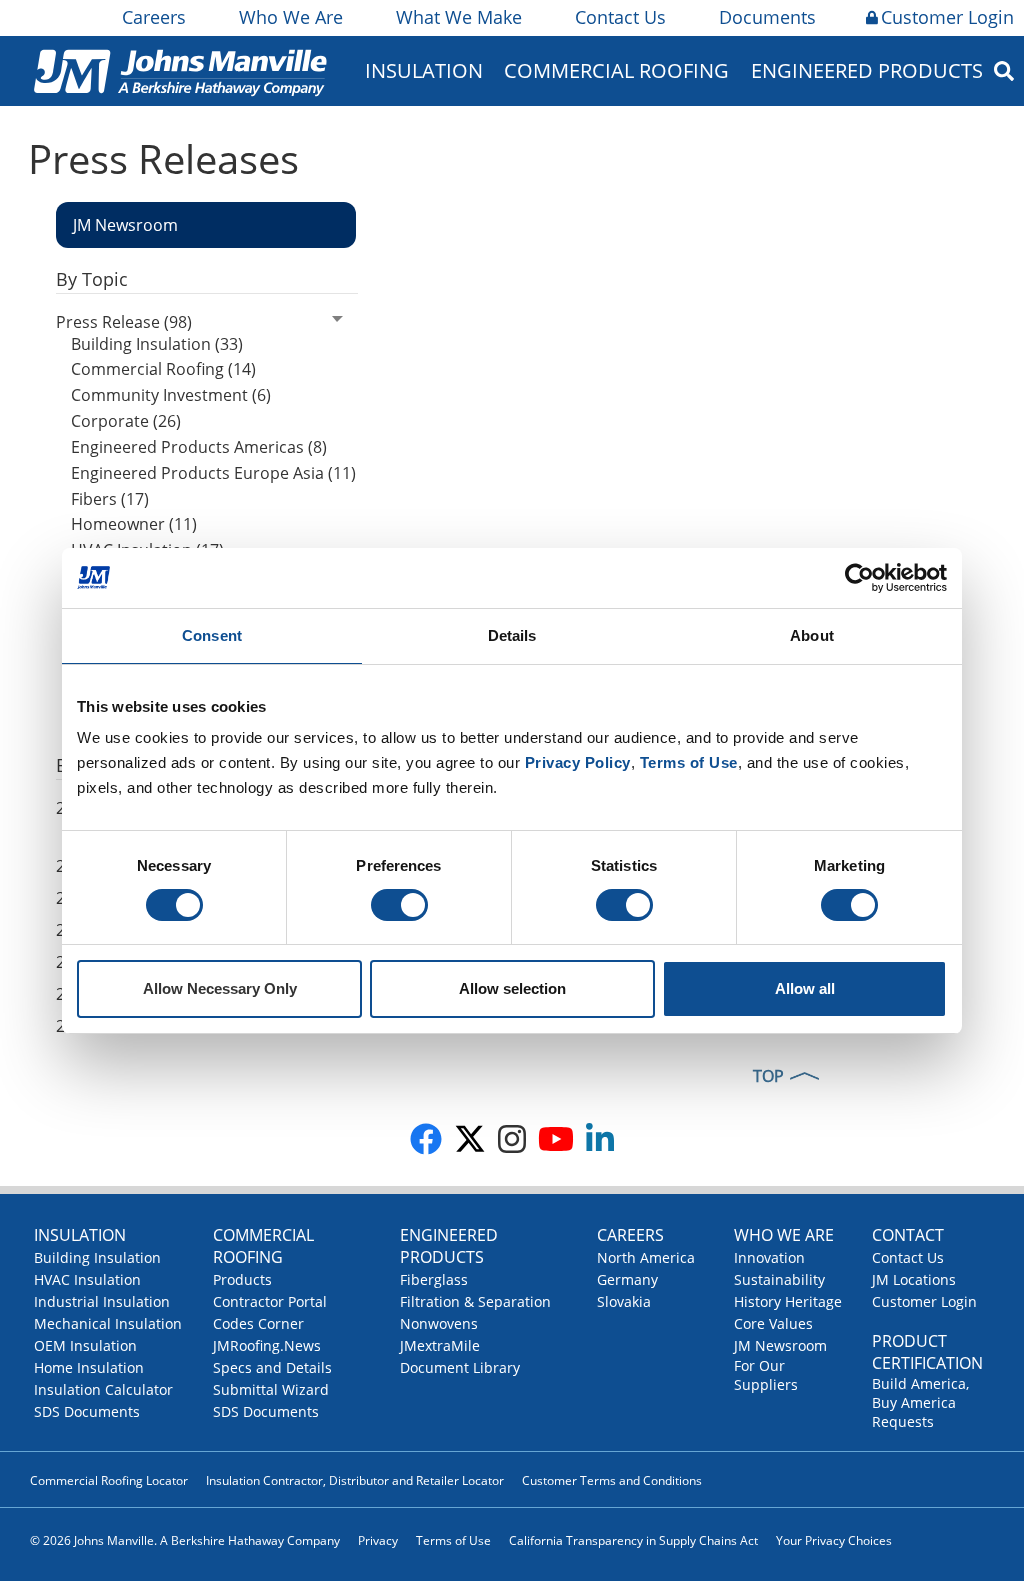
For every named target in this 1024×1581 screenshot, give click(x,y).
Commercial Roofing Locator (109, 1480)
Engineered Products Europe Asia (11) (213, 473)
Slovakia (624, 1301)
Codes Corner (258, 1323)
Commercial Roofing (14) (163, 369)
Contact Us (620, 17)
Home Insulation (89, 1367)
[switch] (399, 905)
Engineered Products (449, 1246)
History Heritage (788, 1301)
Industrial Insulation (102, 1301)
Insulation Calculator (103, 1389)
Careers (154, 17)
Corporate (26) (126, 421)
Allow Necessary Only (220, 988)
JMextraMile (440, 1345)
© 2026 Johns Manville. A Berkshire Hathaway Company (185, 1540)
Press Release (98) (124, 322)
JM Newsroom (780, 1345)
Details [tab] (512, 635)
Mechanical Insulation (108, 1323)
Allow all (805, 988)
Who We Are (291, 17)
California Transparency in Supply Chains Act (633, 1540)
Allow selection (512, 988)
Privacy (378, 1540)
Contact (908, 1235)
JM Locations (914, 1279)
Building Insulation (97, 1257)
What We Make (459, 17)
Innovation (769, 1257)
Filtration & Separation (475, 1301)
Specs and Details (272, 1367)
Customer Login (947, 17)
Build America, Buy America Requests (920, 1402)
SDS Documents (87, 1411)
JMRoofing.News (267, 1345)
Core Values (773, 1323)
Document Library (460, 1367)
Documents (767, 17)
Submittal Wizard (271, 1389)
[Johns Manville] (180, 70)
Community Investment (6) (171, 395)
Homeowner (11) (134, 524)
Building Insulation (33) (157, 344)
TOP (768, 1076)
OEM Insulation (85, 1345)
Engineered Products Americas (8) (199, 447)
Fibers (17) (110, 499)
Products (242, 1279)
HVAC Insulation (87, 1279)
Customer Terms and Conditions (612, 1480)
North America (646, 1257)
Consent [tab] (212, 635)
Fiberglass (434, 1279)
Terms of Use (453, 1540)
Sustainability (779, 1279)
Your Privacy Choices (834, 1540)
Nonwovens (439, 1323)
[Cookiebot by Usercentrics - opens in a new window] (859, 578)
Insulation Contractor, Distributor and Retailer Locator (355, 1480)
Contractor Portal (270, 1301)
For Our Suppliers (766, 1375)
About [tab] (812, 635)
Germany (627, 1279)
